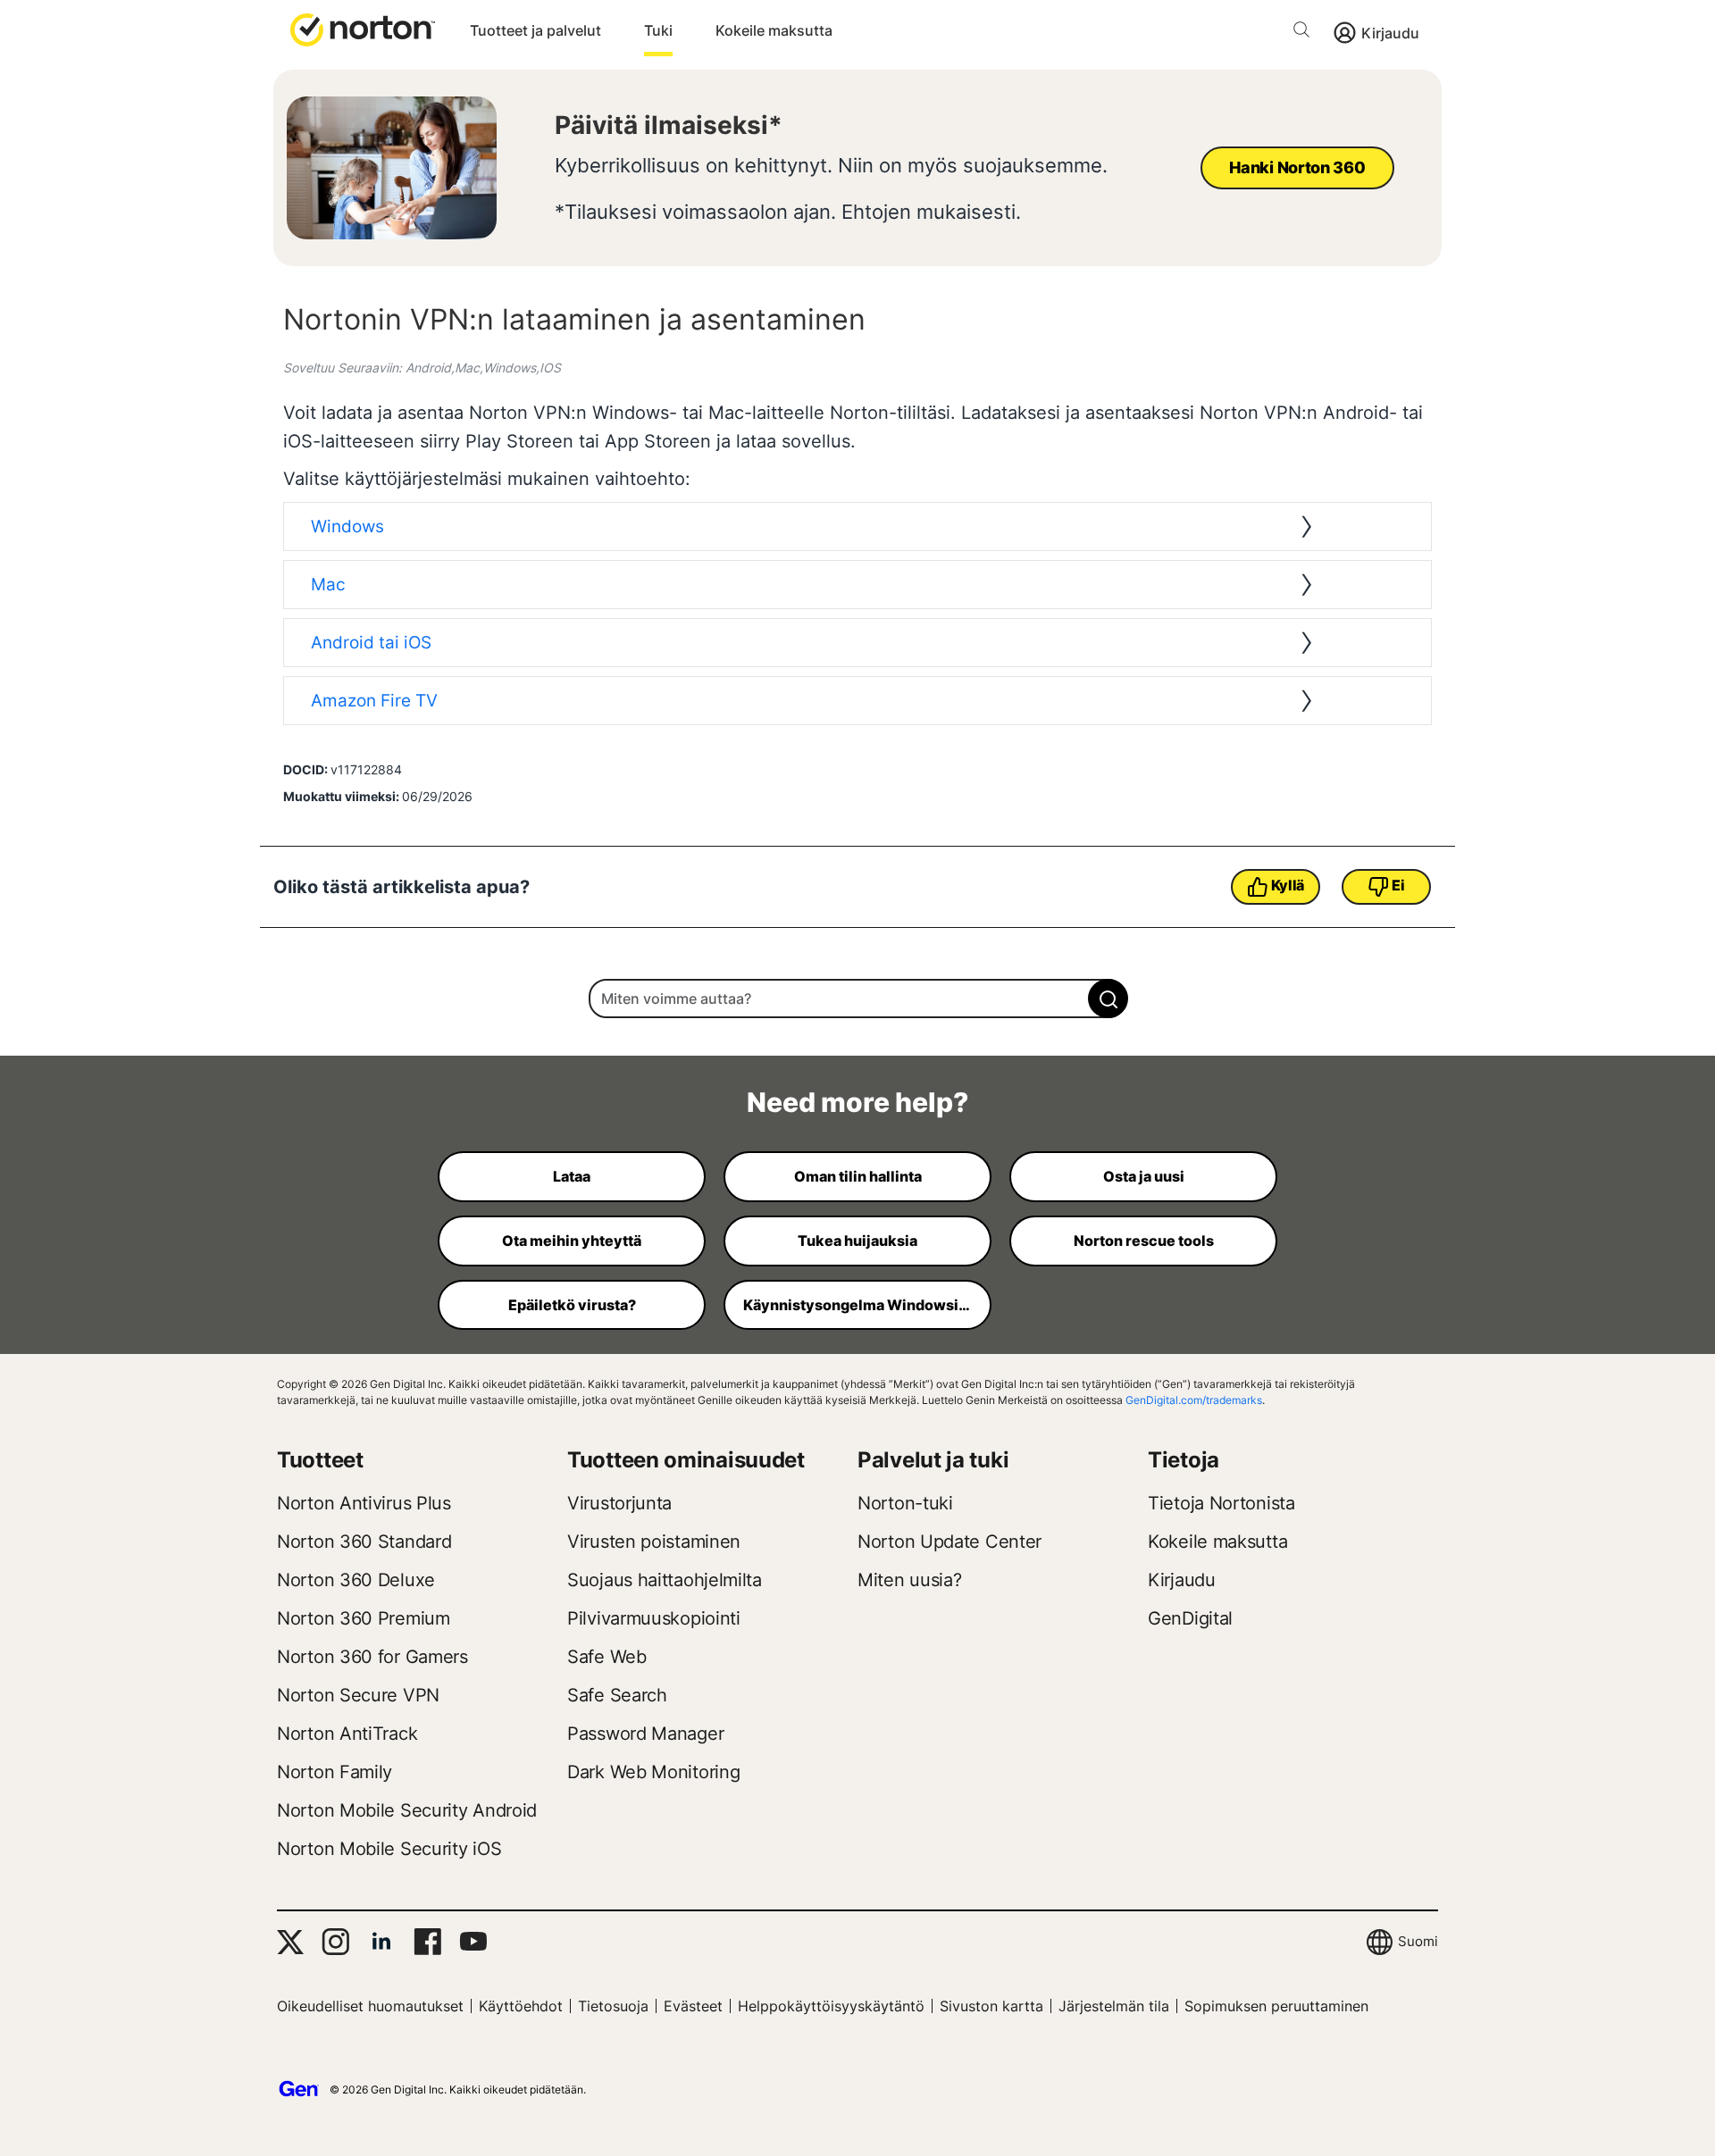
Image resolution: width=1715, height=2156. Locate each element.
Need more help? (857, 1102)
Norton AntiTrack (347, 1734)
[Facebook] (427, 1942)
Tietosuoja (613, 2006)
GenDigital (1190, 1618)
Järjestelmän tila (1114, 2006)
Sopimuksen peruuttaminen (1276, 2006)
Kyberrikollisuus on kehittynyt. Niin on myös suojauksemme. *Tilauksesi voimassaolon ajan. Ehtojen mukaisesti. (831, 188)
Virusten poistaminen (654, 1542)
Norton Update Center (950, 1542)
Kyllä (1288, 885)
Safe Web (607, 1657)
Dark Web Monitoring (653, 1772)
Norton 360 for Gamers (372, 1657)
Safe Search (617, 1695)
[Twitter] (290, 1942)
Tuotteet (320, 1460)
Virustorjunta (619, 1503)
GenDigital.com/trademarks (1194, 1400)
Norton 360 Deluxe (356, 1580)
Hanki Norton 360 (1297, 167)
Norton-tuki (905, 1503)
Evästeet (693, 2006)
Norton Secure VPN (358, 1695)
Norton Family (335, 1772)
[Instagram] (335, 1942)
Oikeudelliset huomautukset (370, 2006)
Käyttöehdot (521, 2006)
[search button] (1306, 33)
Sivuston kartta (991, 2006)
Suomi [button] (1418, 1941)
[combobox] (857, 999)
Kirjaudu (1390, 33)
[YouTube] (473, 1942)
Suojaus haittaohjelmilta (665, 1580)
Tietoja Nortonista (1221, 1503)
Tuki (658, 30)
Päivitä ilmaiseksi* (669, 125)
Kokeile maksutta (774, 30)
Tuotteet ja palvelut (535, 30)
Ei (1398, 885)
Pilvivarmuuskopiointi (654, 1618)
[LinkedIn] (381, 1942)
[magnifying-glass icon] (1108, 999)
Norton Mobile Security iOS (389, 1849)
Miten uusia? (909, 1580)
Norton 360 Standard (364, 1542)
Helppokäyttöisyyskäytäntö (831, 2006)
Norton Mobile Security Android (407, 1810)
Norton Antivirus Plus (364, 1503)
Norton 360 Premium (364, 1618)
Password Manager (645, 1734)
